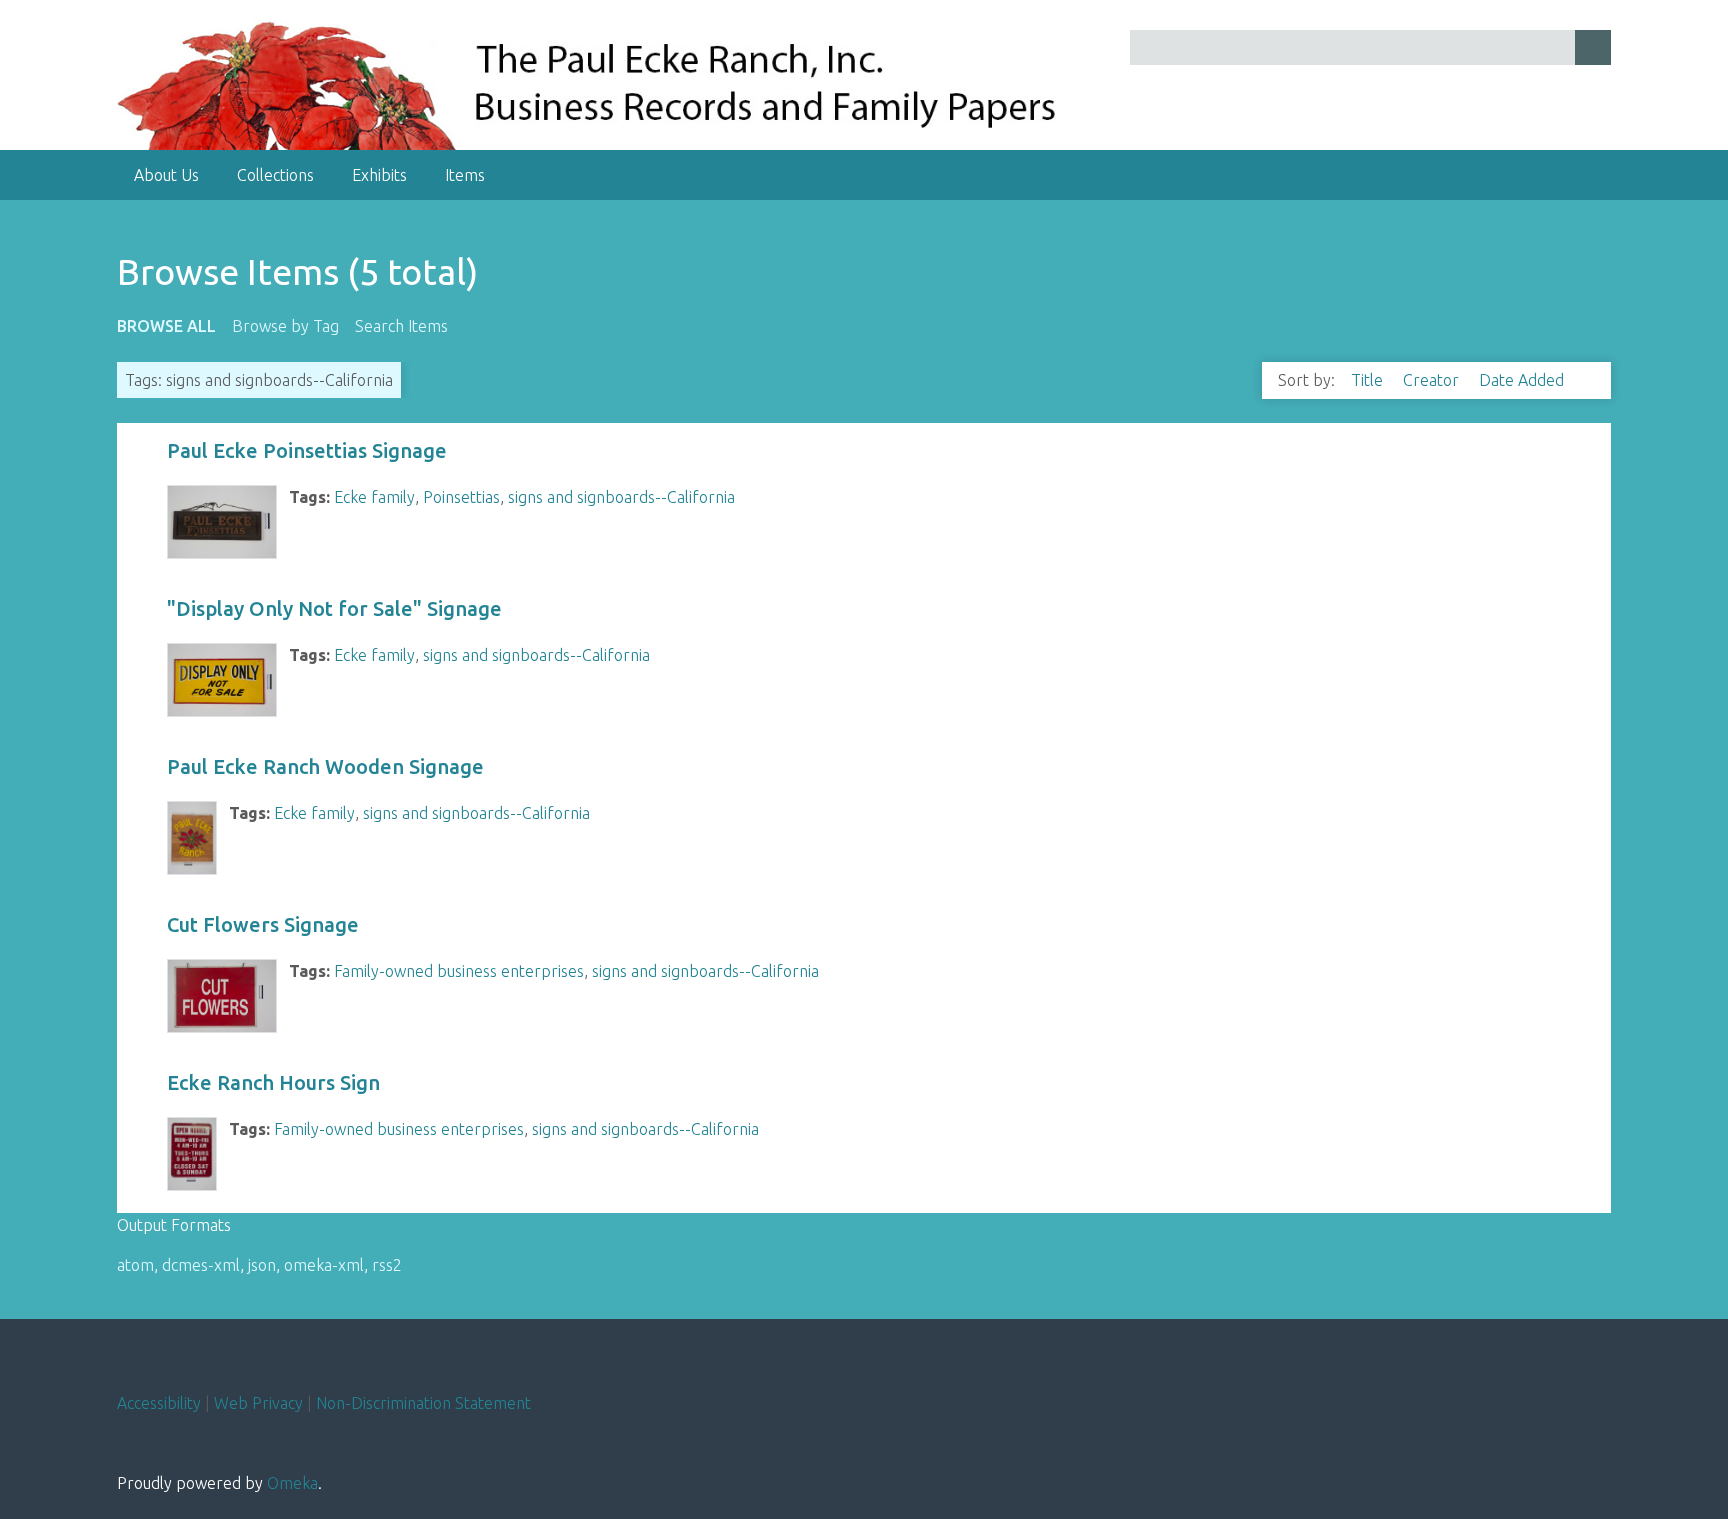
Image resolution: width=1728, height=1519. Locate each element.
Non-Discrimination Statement (423, 1403)
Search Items (401, 326)
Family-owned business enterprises (459, 971)
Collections (275, 175)
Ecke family (374, 497)
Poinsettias (461, 497)
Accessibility (159, 1403)
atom (135, 1265)
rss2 (387, 1265)
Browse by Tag (285, 326)
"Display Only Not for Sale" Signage (334, 608)
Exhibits (379, 175)
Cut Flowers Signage (263, 924)
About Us (166, 175)
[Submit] (1593, 47)
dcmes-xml (201, 1265)
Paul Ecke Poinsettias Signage (307, 450)
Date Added (1523, 380)
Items (465, 175)
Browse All (166, 326)
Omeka (292, 1483)
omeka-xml (324, 1265)
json (262, 1265)
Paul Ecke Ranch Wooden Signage (325, 766)
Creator (1433, 380)
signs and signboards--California (621, 497)
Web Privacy (258, 1403)
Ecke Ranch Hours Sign (273, 1082)
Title (1369, 380)
